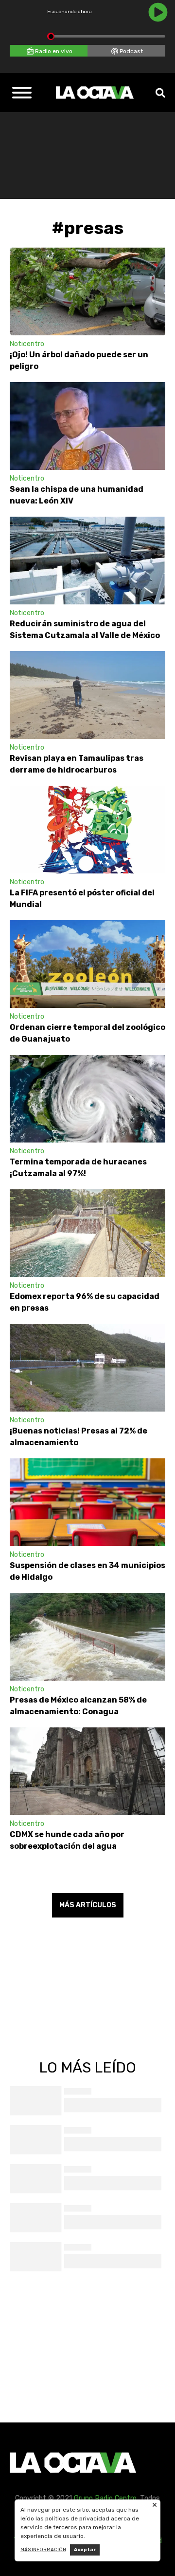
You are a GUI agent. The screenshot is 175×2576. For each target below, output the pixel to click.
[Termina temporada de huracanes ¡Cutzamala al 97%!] (87, 1099)
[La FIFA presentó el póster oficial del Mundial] (87, 830)
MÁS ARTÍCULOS (88, 1905)
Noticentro (27, 344)
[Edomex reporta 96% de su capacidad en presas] (87, 1233)
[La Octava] (95, 93)
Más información (43, 2550)
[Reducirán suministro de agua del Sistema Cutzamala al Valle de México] (87, 561)
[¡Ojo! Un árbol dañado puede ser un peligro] (87, 291)
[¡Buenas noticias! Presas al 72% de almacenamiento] (87, 1368)
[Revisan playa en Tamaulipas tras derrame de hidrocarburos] (87, 695)
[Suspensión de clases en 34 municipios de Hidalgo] (87, 1502)
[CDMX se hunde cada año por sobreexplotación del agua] (87, 1771)
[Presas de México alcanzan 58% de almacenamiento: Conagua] (87, 1637)
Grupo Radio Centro (105, 2498)
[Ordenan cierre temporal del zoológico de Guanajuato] (87, 964)
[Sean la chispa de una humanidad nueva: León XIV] (87, 426)
